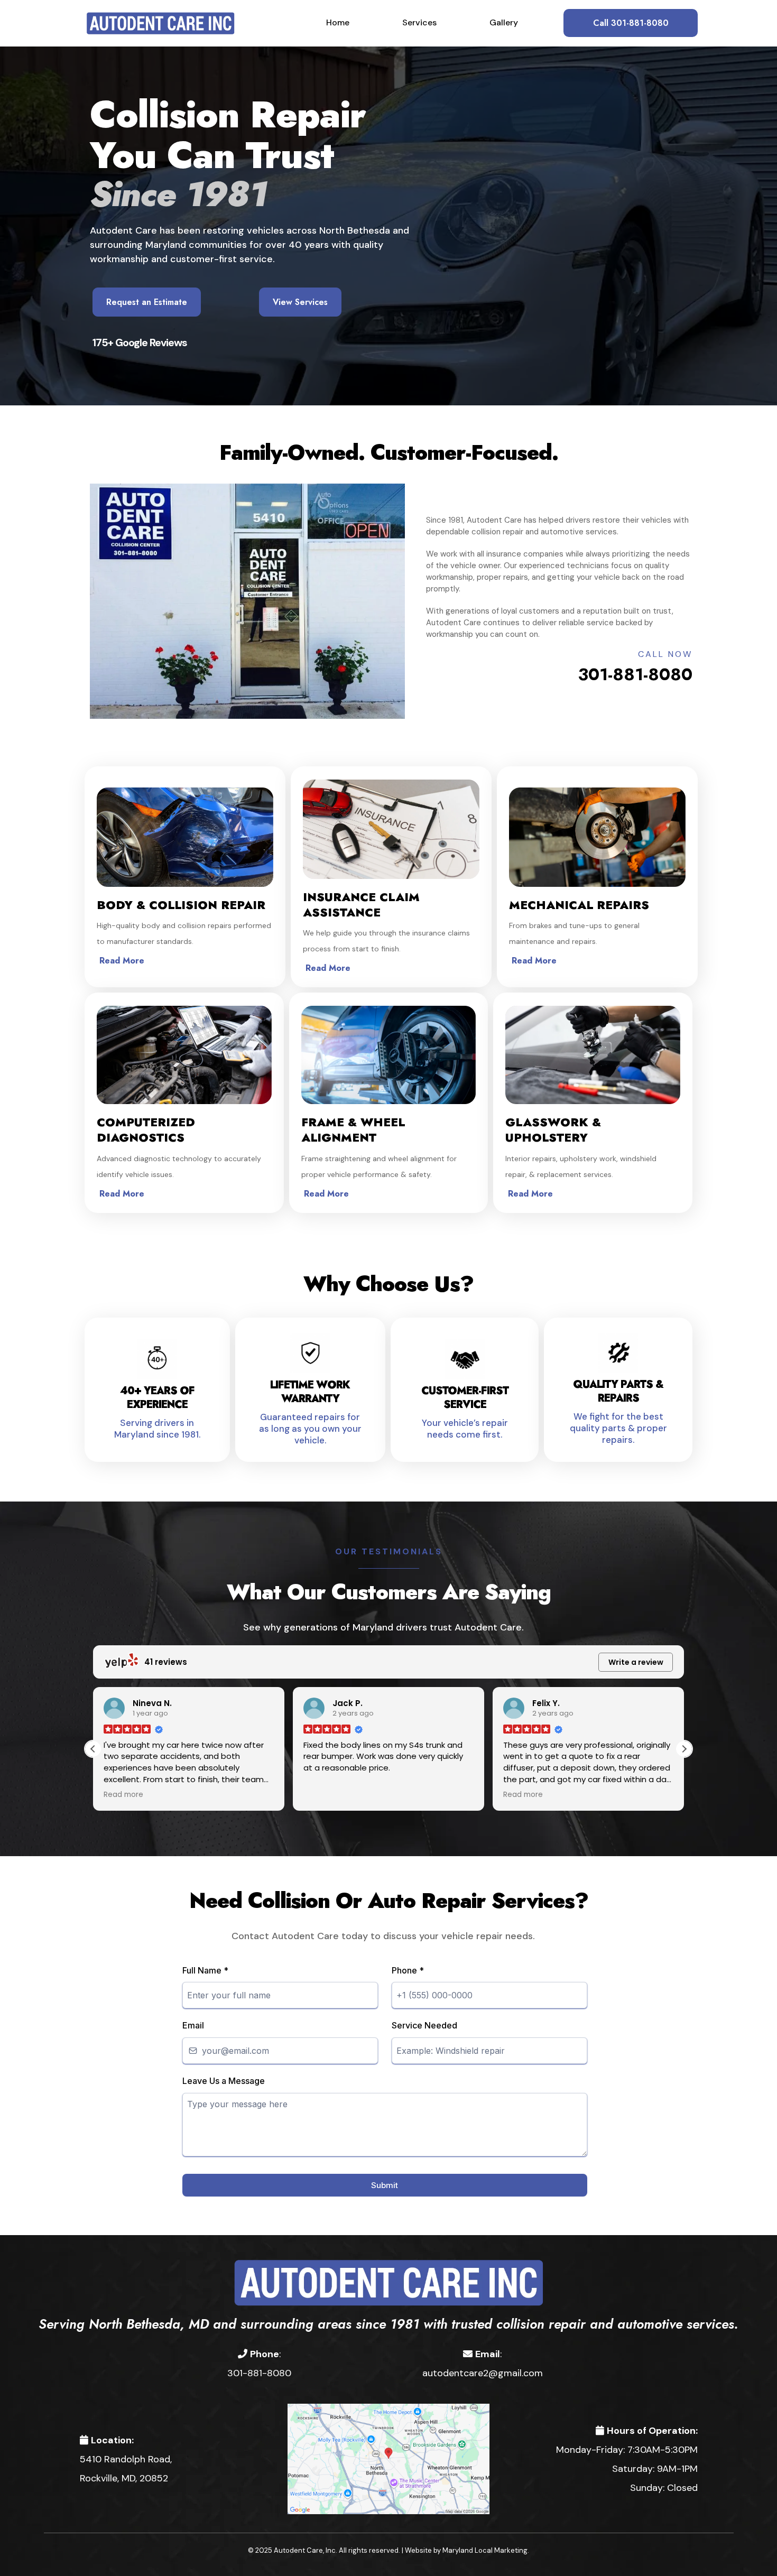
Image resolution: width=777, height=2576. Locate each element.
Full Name (205, 1970)
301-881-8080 (635, 674)
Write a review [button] (636, 1662)
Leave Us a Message (224, 2081)
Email (193, 2025)
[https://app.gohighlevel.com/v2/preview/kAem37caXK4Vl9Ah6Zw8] (388, 2282)
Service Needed (424, 2025)
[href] (389, 2458)
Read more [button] (379, 1795)
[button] (684, 1749)
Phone (408, 1970)
